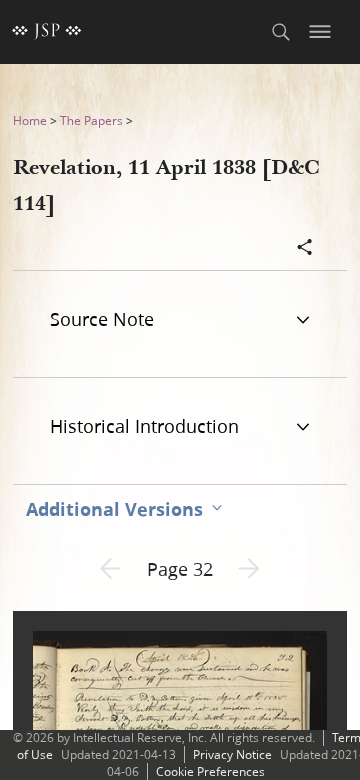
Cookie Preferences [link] (210, 771)
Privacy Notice (232, 754)
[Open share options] (305, 249)
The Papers (91, 120)
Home (30, 120)
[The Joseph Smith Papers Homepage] (47, 32)
